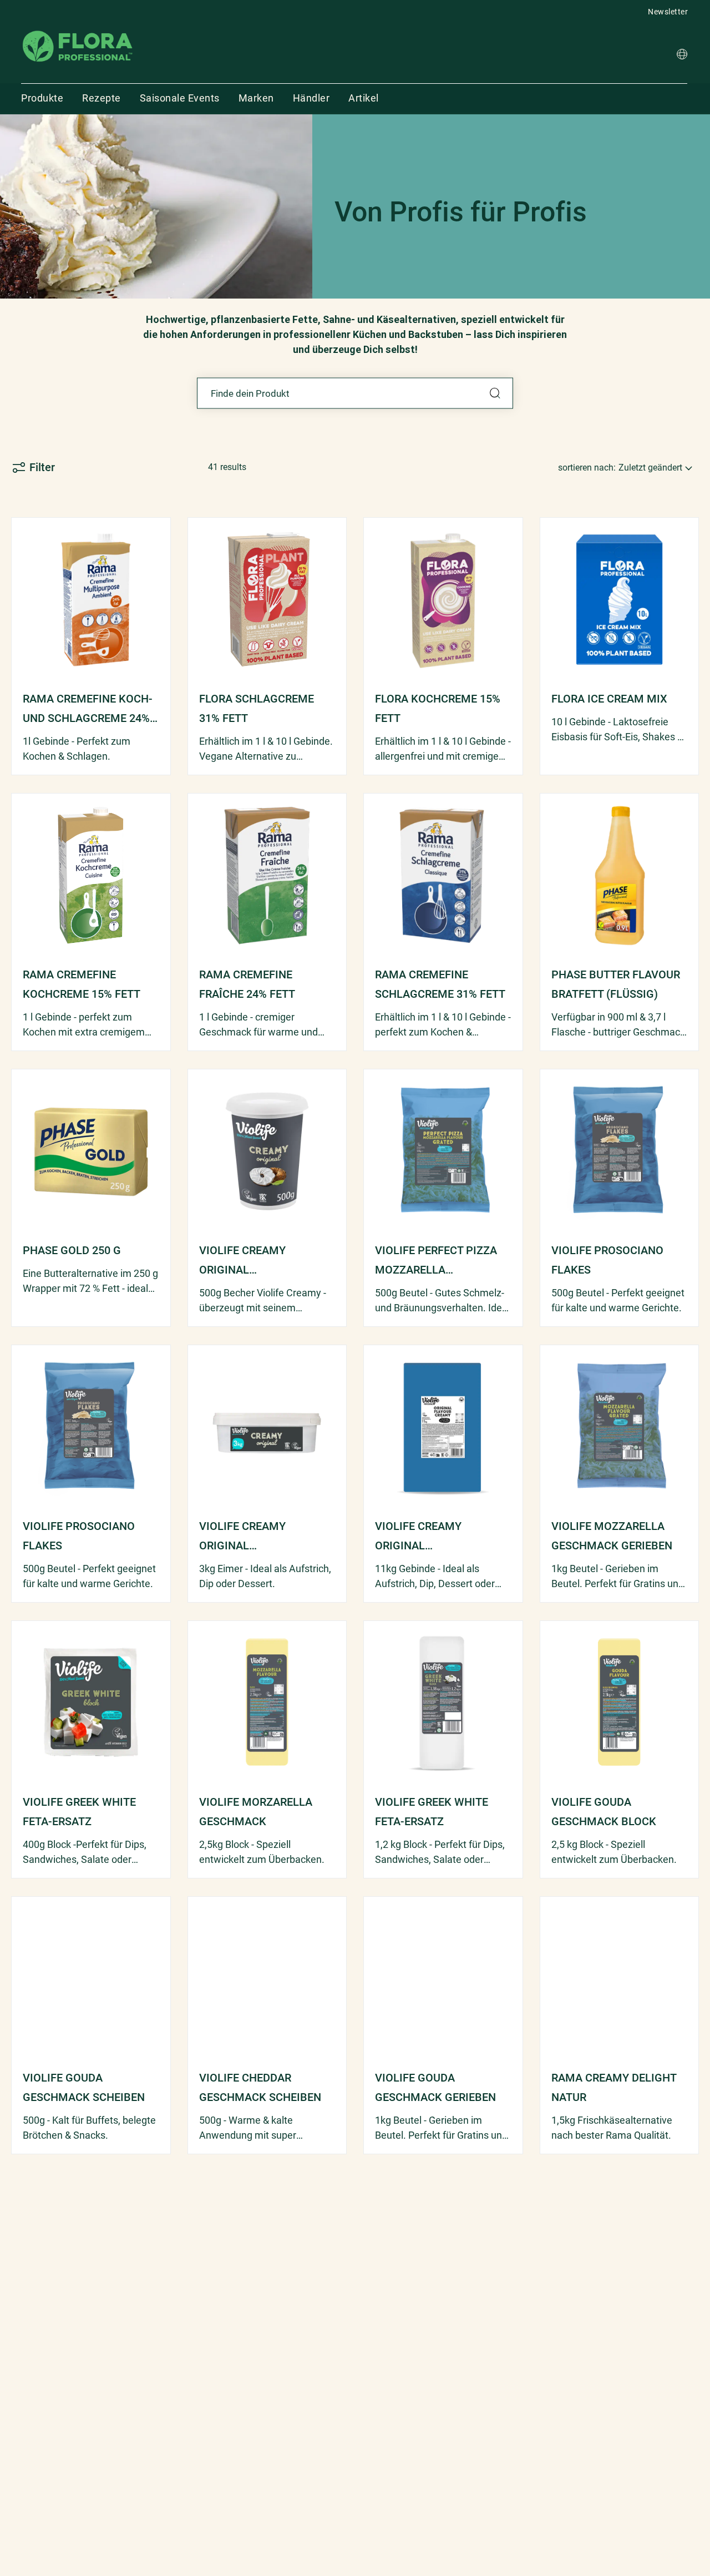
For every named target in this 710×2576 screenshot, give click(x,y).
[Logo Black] (78, 30)
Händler (311, 98)
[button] (682, 56)
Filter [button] (42, 467)
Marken (256, 98)
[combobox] (355, 393)
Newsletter (668, 12)
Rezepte (102, 98)
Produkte (42, 98)
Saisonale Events (180, 98)
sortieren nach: (587, 468)
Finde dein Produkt (495, 393)
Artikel (364, 98)
